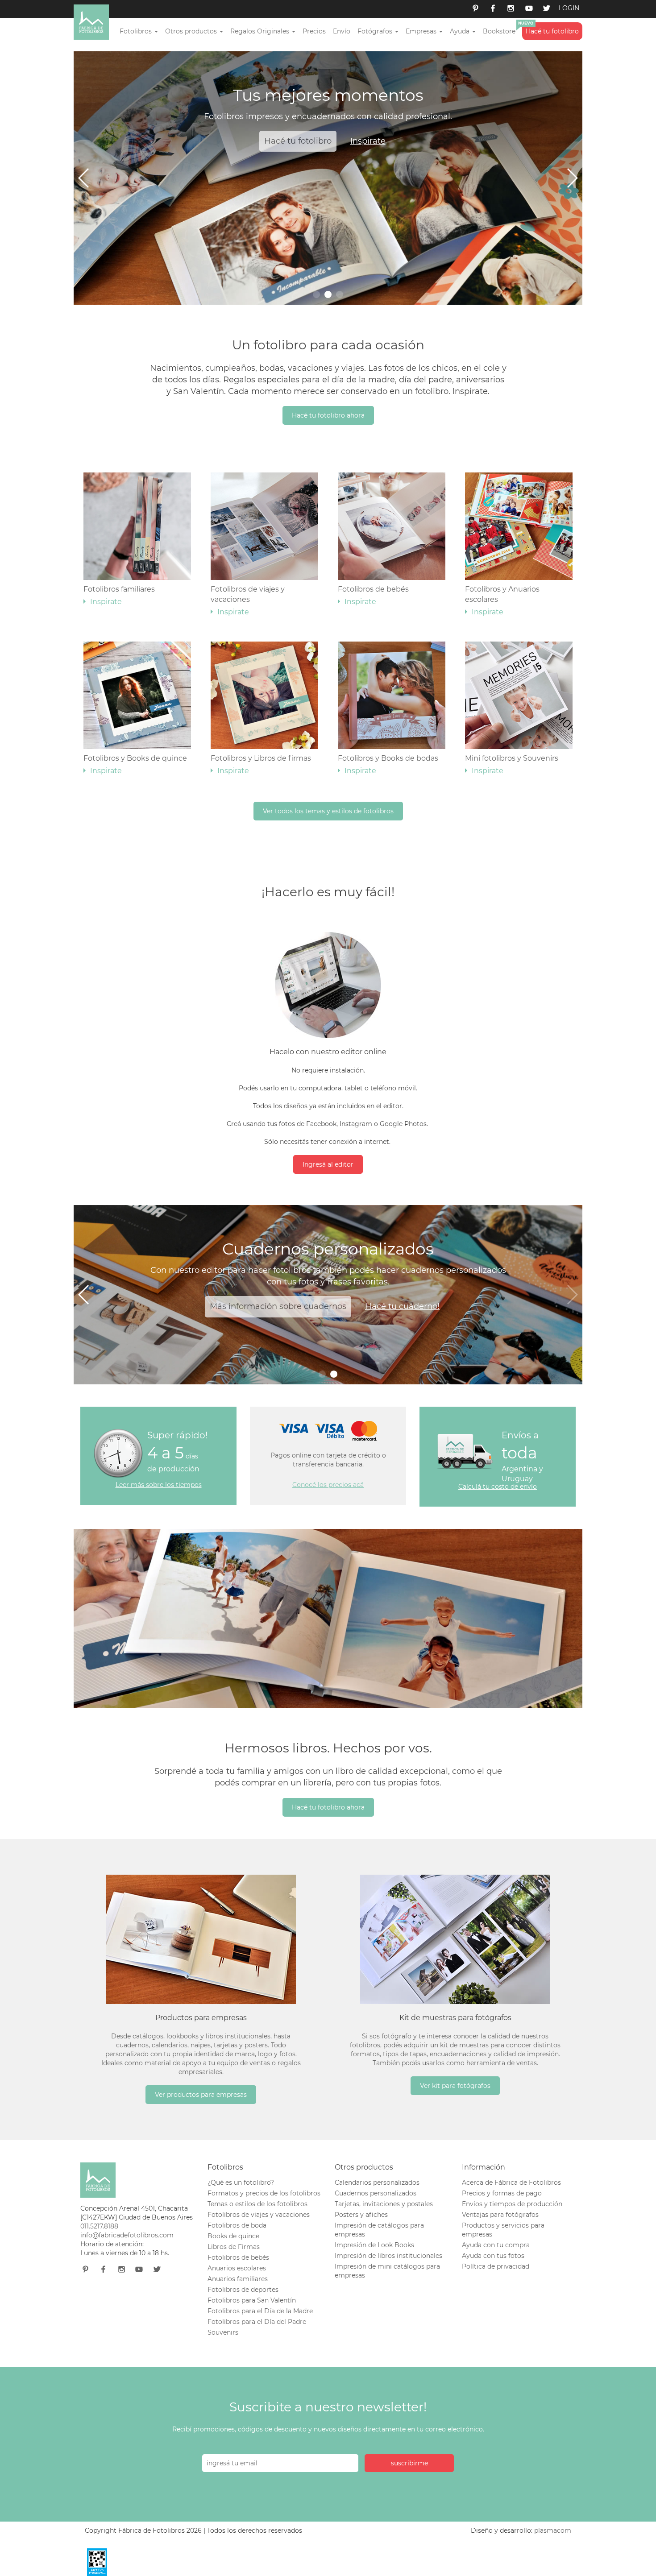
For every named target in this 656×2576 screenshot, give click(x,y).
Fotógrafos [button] (376, 31)
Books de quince (233, 2236)
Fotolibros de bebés (373, 595)
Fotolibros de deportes (243, 2290)
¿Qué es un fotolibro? (241, 2183)
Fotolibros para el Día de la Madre (260, 2311)
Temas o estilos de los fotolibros (257, 2204)
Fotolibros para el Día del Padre (257, 2322)
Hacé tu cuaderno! (402, 1306)
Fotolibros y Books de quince (135, 764)
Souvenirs (223, 2332)
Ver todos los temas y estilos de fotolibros (328, 811)
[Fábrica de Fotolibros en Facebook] (493, 9)
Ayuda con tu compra (496, 2245)
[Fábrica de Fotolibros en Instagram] (511, 9)
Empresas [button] (422, 31)
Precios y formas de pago (502, 2193)
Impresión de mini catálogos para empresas (387, 2271)
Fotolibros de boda (237, 2225)
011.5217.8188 (99, 2226)
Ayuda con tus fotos (493, 2256)
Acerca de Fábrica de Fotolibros (511, 2183)
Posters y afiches (361, 2215)
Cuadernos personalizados (376, 2193)
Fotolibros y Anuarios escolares (502, 601)
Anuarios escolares (237, 2268)
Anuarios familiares (238, 2279)
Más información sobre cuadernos (278, 1306)
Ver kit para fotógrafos (455, 2086)
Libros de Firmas (234, 2247)
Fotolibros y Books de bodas (388, 764)
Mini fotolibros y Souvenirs (512, 764)
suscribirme (409, 2463)
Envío (342, 31)
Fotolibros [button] (137, 31)
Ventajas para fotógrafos (500, 2215)
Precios (314, 31)
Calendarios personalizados (377, 2183)
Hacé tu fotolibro (552, 31)
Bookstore (499, 31)
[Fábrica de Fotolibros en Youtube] (529, 9)
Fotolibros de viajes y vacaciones (248, 601)
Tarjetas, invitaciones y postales (384, 2204)
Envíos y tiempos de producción (512, 2204)
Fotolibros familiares (119, 595)
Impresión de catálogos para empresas (379, 2230)
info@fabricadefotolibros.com (127, 2235)
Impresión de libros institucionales (388, 2256)
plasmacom (553, 2530)
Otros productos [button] (192, 31)
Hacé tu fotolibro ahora (328, 415)
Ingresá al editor (328, 1164)
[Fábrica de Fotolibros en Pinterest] (475, 9)
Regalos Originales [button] (261, 31)
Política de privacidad (496, 2266)
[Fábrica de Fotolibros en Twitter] (547, 9)
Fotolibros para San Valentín (252, 2300)
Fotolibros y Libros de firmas (261, 764)
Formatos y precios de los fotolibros (264, 2193)
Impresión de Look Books (374, 2245)
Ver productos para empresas (201, 2095)
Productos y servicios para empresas (503, 2230)
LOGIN (569, 8)
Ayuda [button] (461, 31)
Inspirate (368, 141)
